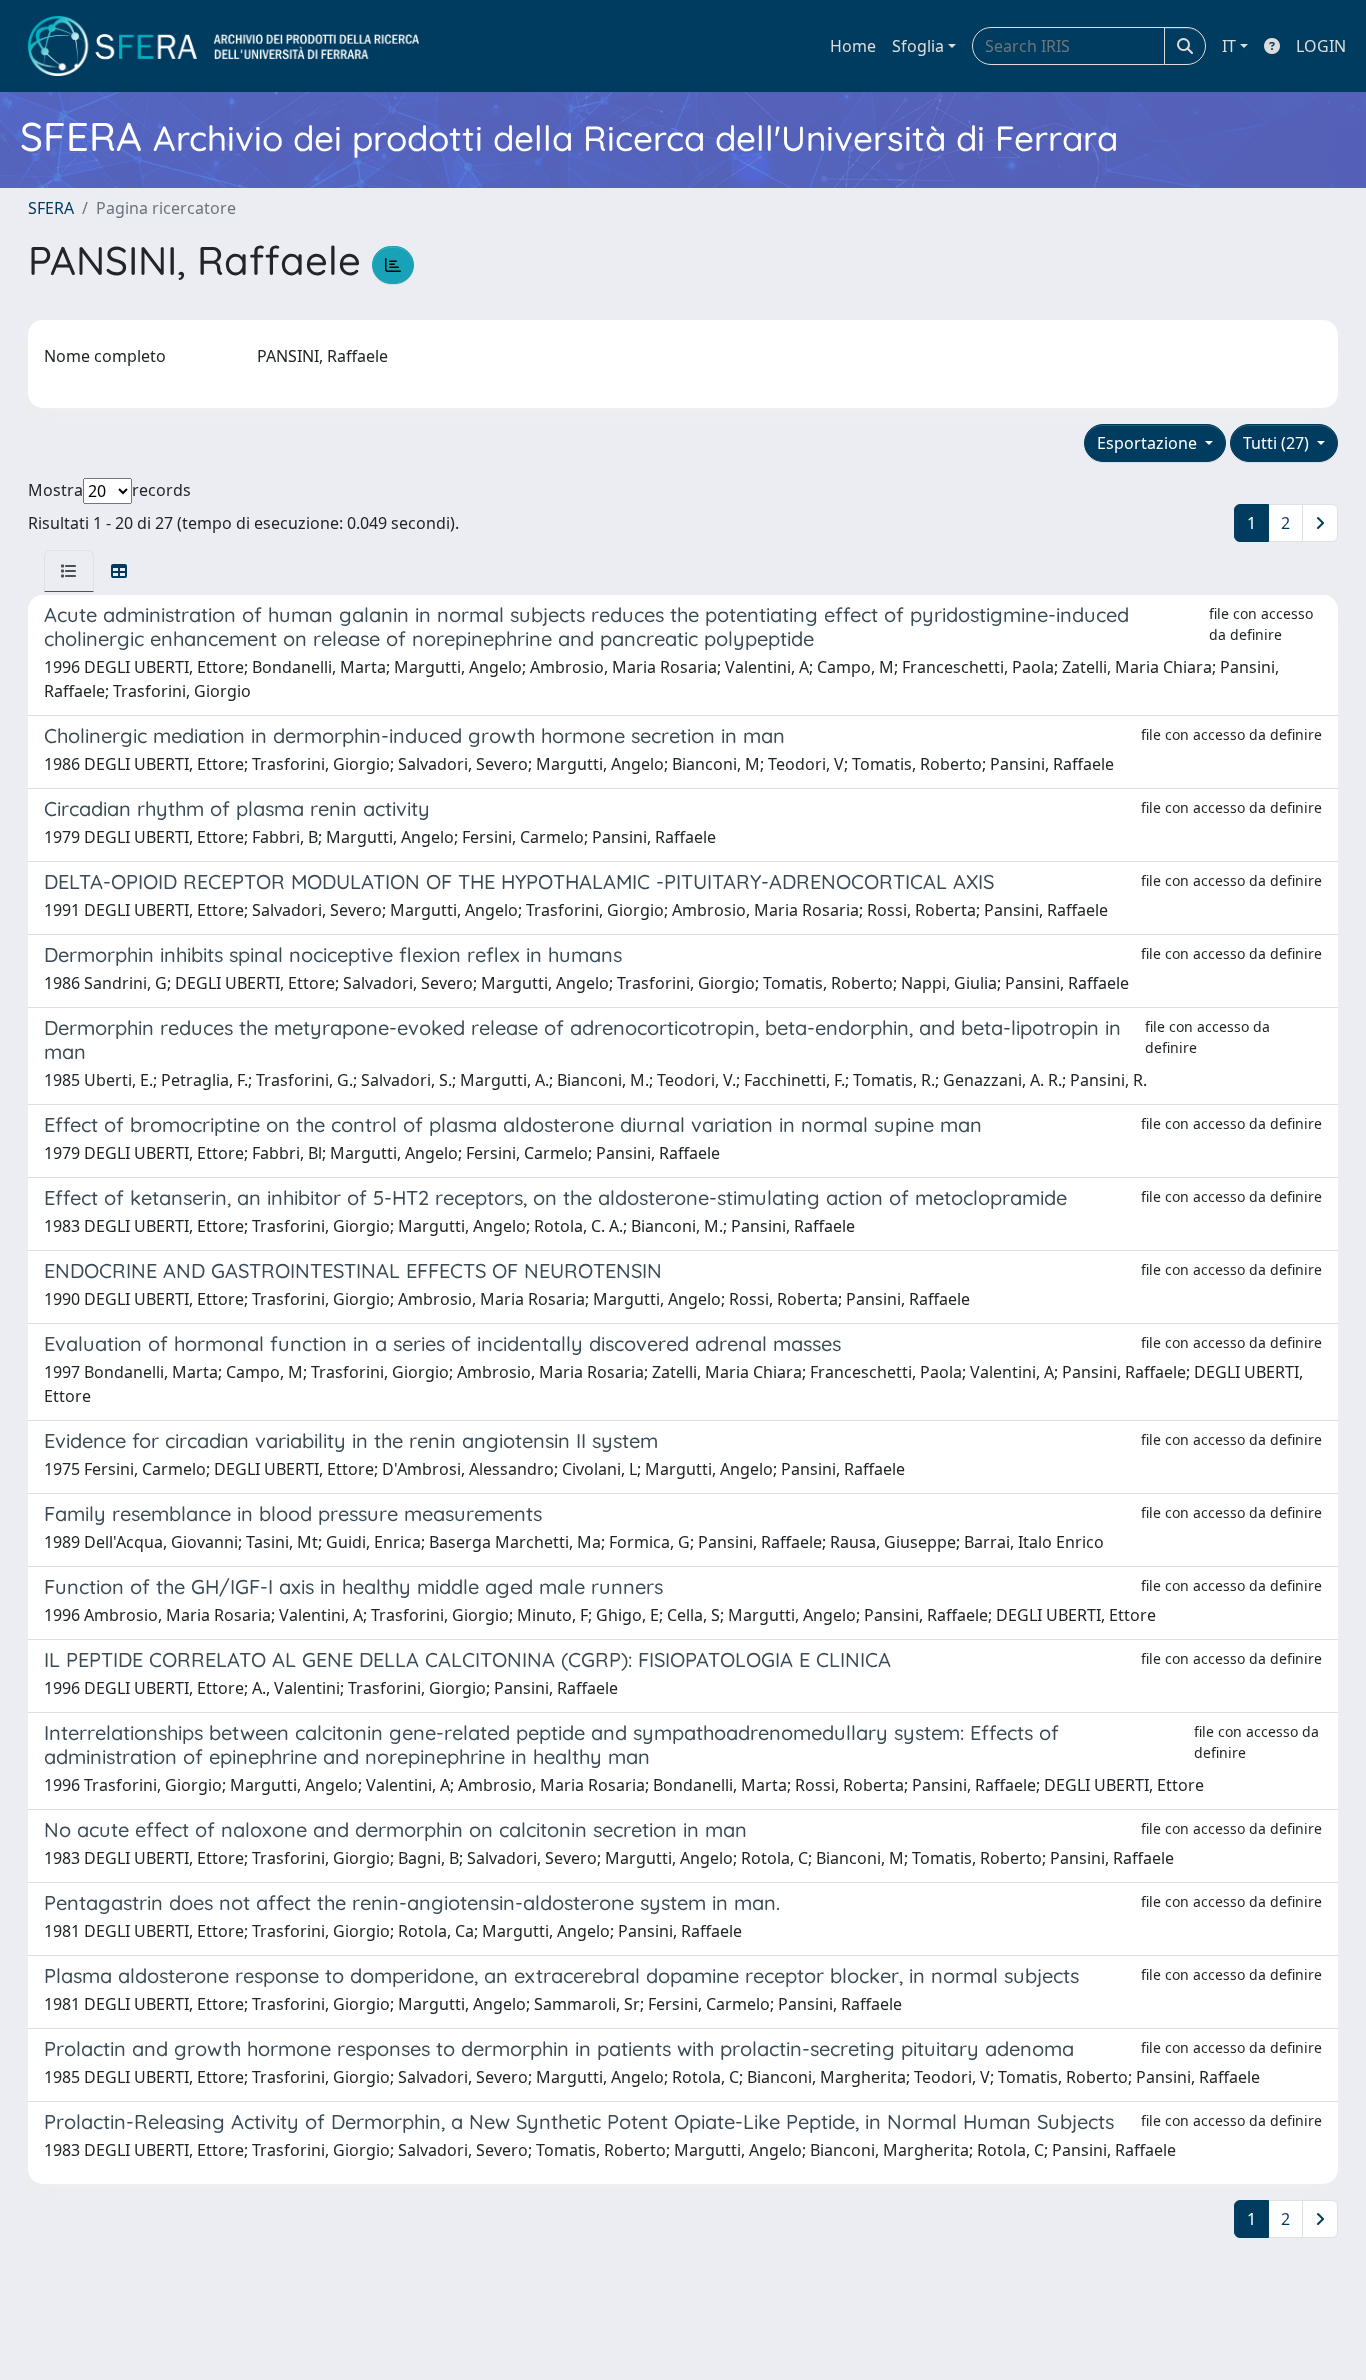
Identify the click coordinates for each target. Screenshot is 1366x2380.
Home (853, 46)
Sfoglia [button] (918, 46)
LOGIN (1321, 46)
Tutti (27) (1278, 443)
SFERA (51, 208)
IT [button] (1229, 46)
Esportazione (1149, 443)
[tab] (69, 571)
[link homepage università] (223, 46)
